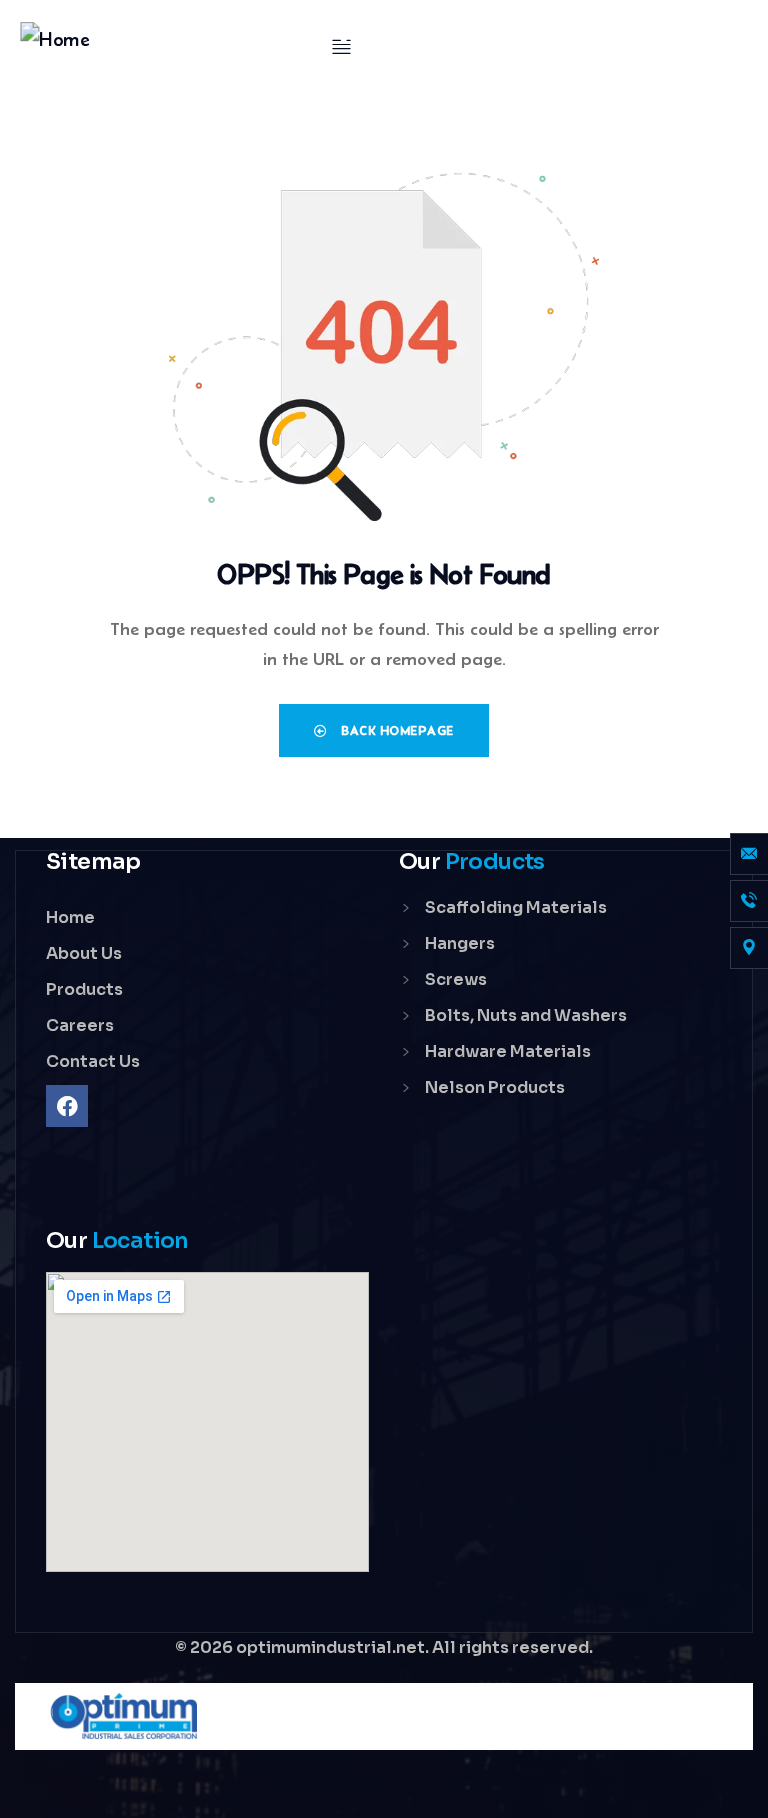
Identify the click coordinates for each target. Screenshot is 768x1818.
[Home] (55, 40)
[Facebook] (67, 1106)
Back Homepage (396, 730)
